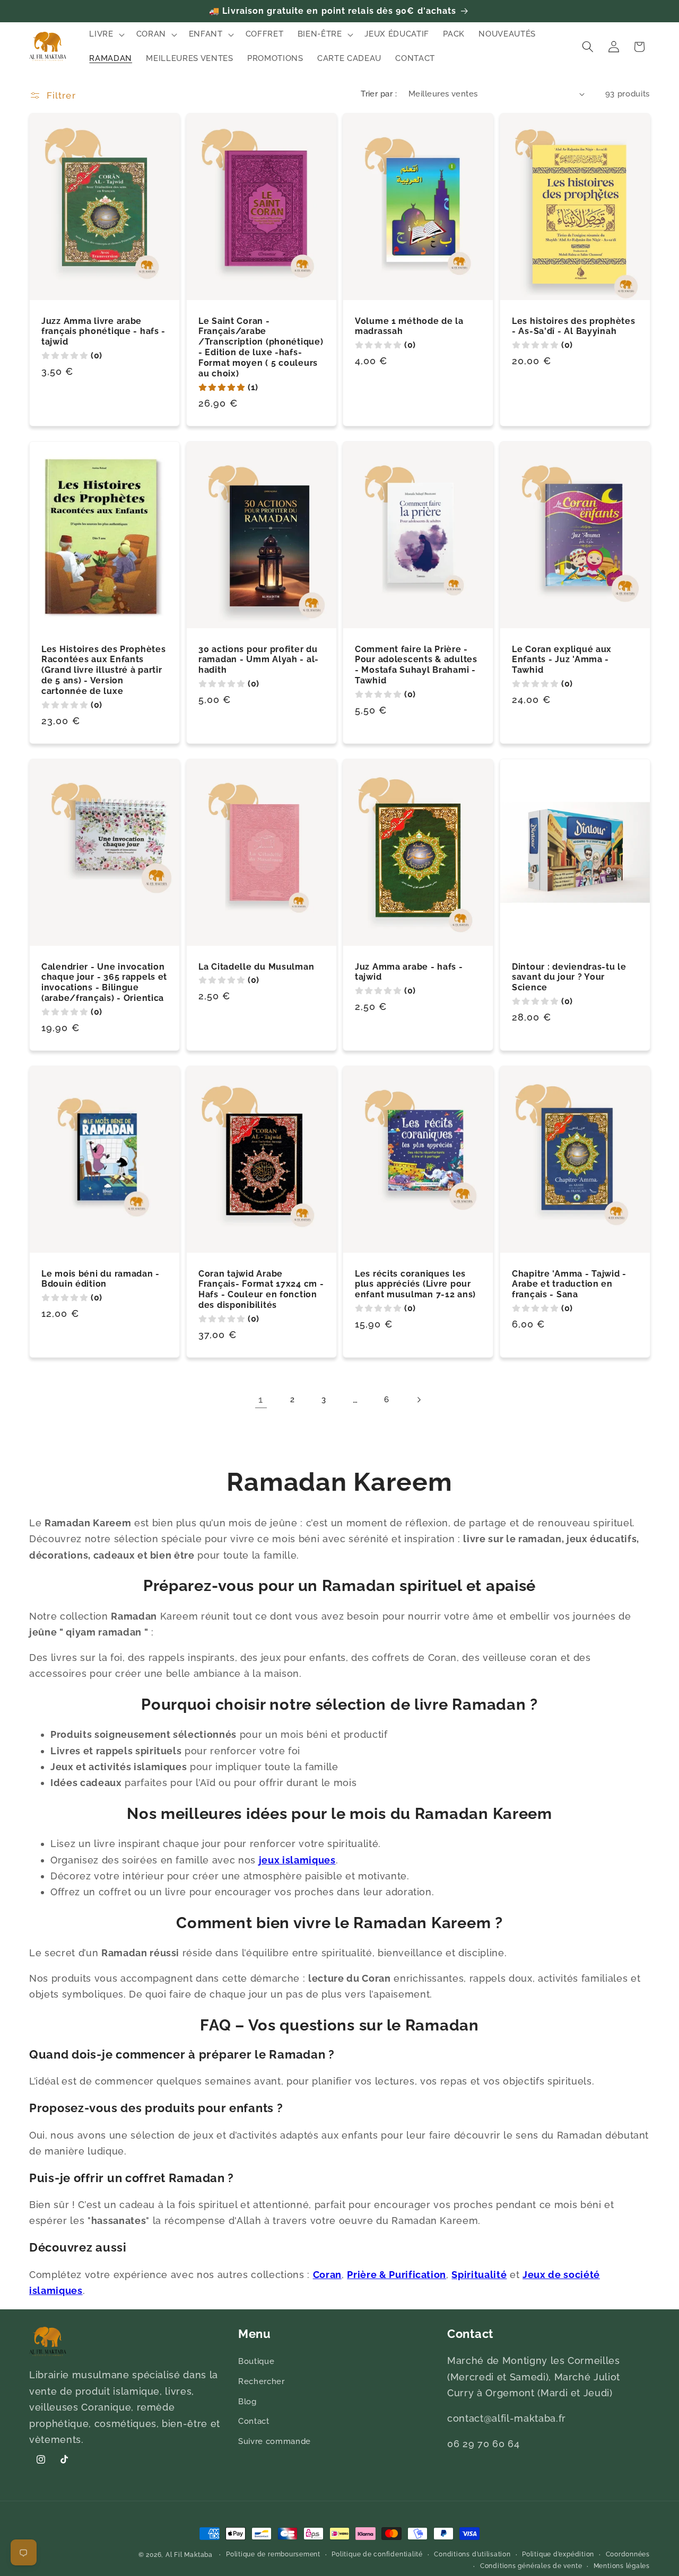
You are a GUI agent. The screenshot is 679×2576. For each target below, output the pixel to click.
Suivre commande (275, 2441)
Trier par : (379, 94)
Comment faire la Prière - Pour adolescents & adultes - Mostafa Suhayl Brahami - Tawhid (416, 665)
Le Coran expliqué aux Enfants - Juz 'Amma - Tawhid (562, 660)
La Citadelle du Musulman (256, 967)
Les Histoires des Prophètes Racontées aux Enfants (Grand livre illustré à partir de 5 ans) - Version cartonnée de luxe (103, 670)
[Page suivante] (418, 1400)
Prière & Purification (397, 2275)
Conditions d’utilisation (472, 2554)
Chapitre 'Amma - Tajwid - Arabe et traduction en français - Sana (569, 1284)
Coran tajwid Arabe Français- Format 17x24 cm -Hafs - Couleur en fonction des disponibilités (261, 1290)
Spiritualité (479, 2275)
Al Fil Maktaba (189, 2555)
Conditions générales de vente (531, 2565)
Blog (247, 2402)
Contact (254, 2421)
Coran (327, 2275)
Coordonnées (628, 2554)
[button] (106, 34)
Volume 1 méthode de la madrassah (409, 326)
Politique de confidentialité (377, 2554)
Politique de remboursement (273, 2554)
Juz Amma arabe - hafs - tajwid (409, 972)
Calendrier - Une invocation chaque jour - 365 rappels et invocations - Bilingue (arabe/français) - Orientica (104, 983)
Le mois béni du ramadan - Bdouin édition (101, 1279)
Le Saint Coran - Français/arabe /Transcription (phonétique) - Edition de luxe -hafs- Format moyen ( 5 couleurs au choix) (261, 347)
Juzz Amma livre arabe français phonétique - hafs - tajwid (103, 332)
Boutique (256, 2362)
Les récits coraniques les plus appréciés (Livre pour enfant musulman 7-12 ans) (415, 1284)
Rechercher (262, 2381)
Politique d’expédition (558, 2554)
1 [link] (261, 1399)
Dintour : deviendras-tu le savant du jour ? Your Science (569, 977)
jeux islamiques (297, 1860)
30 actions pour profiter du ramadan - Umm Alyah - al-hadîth (259, 660)
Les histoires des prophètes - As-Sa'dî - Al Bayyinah (573, 326)
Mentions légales (622, 2565)
